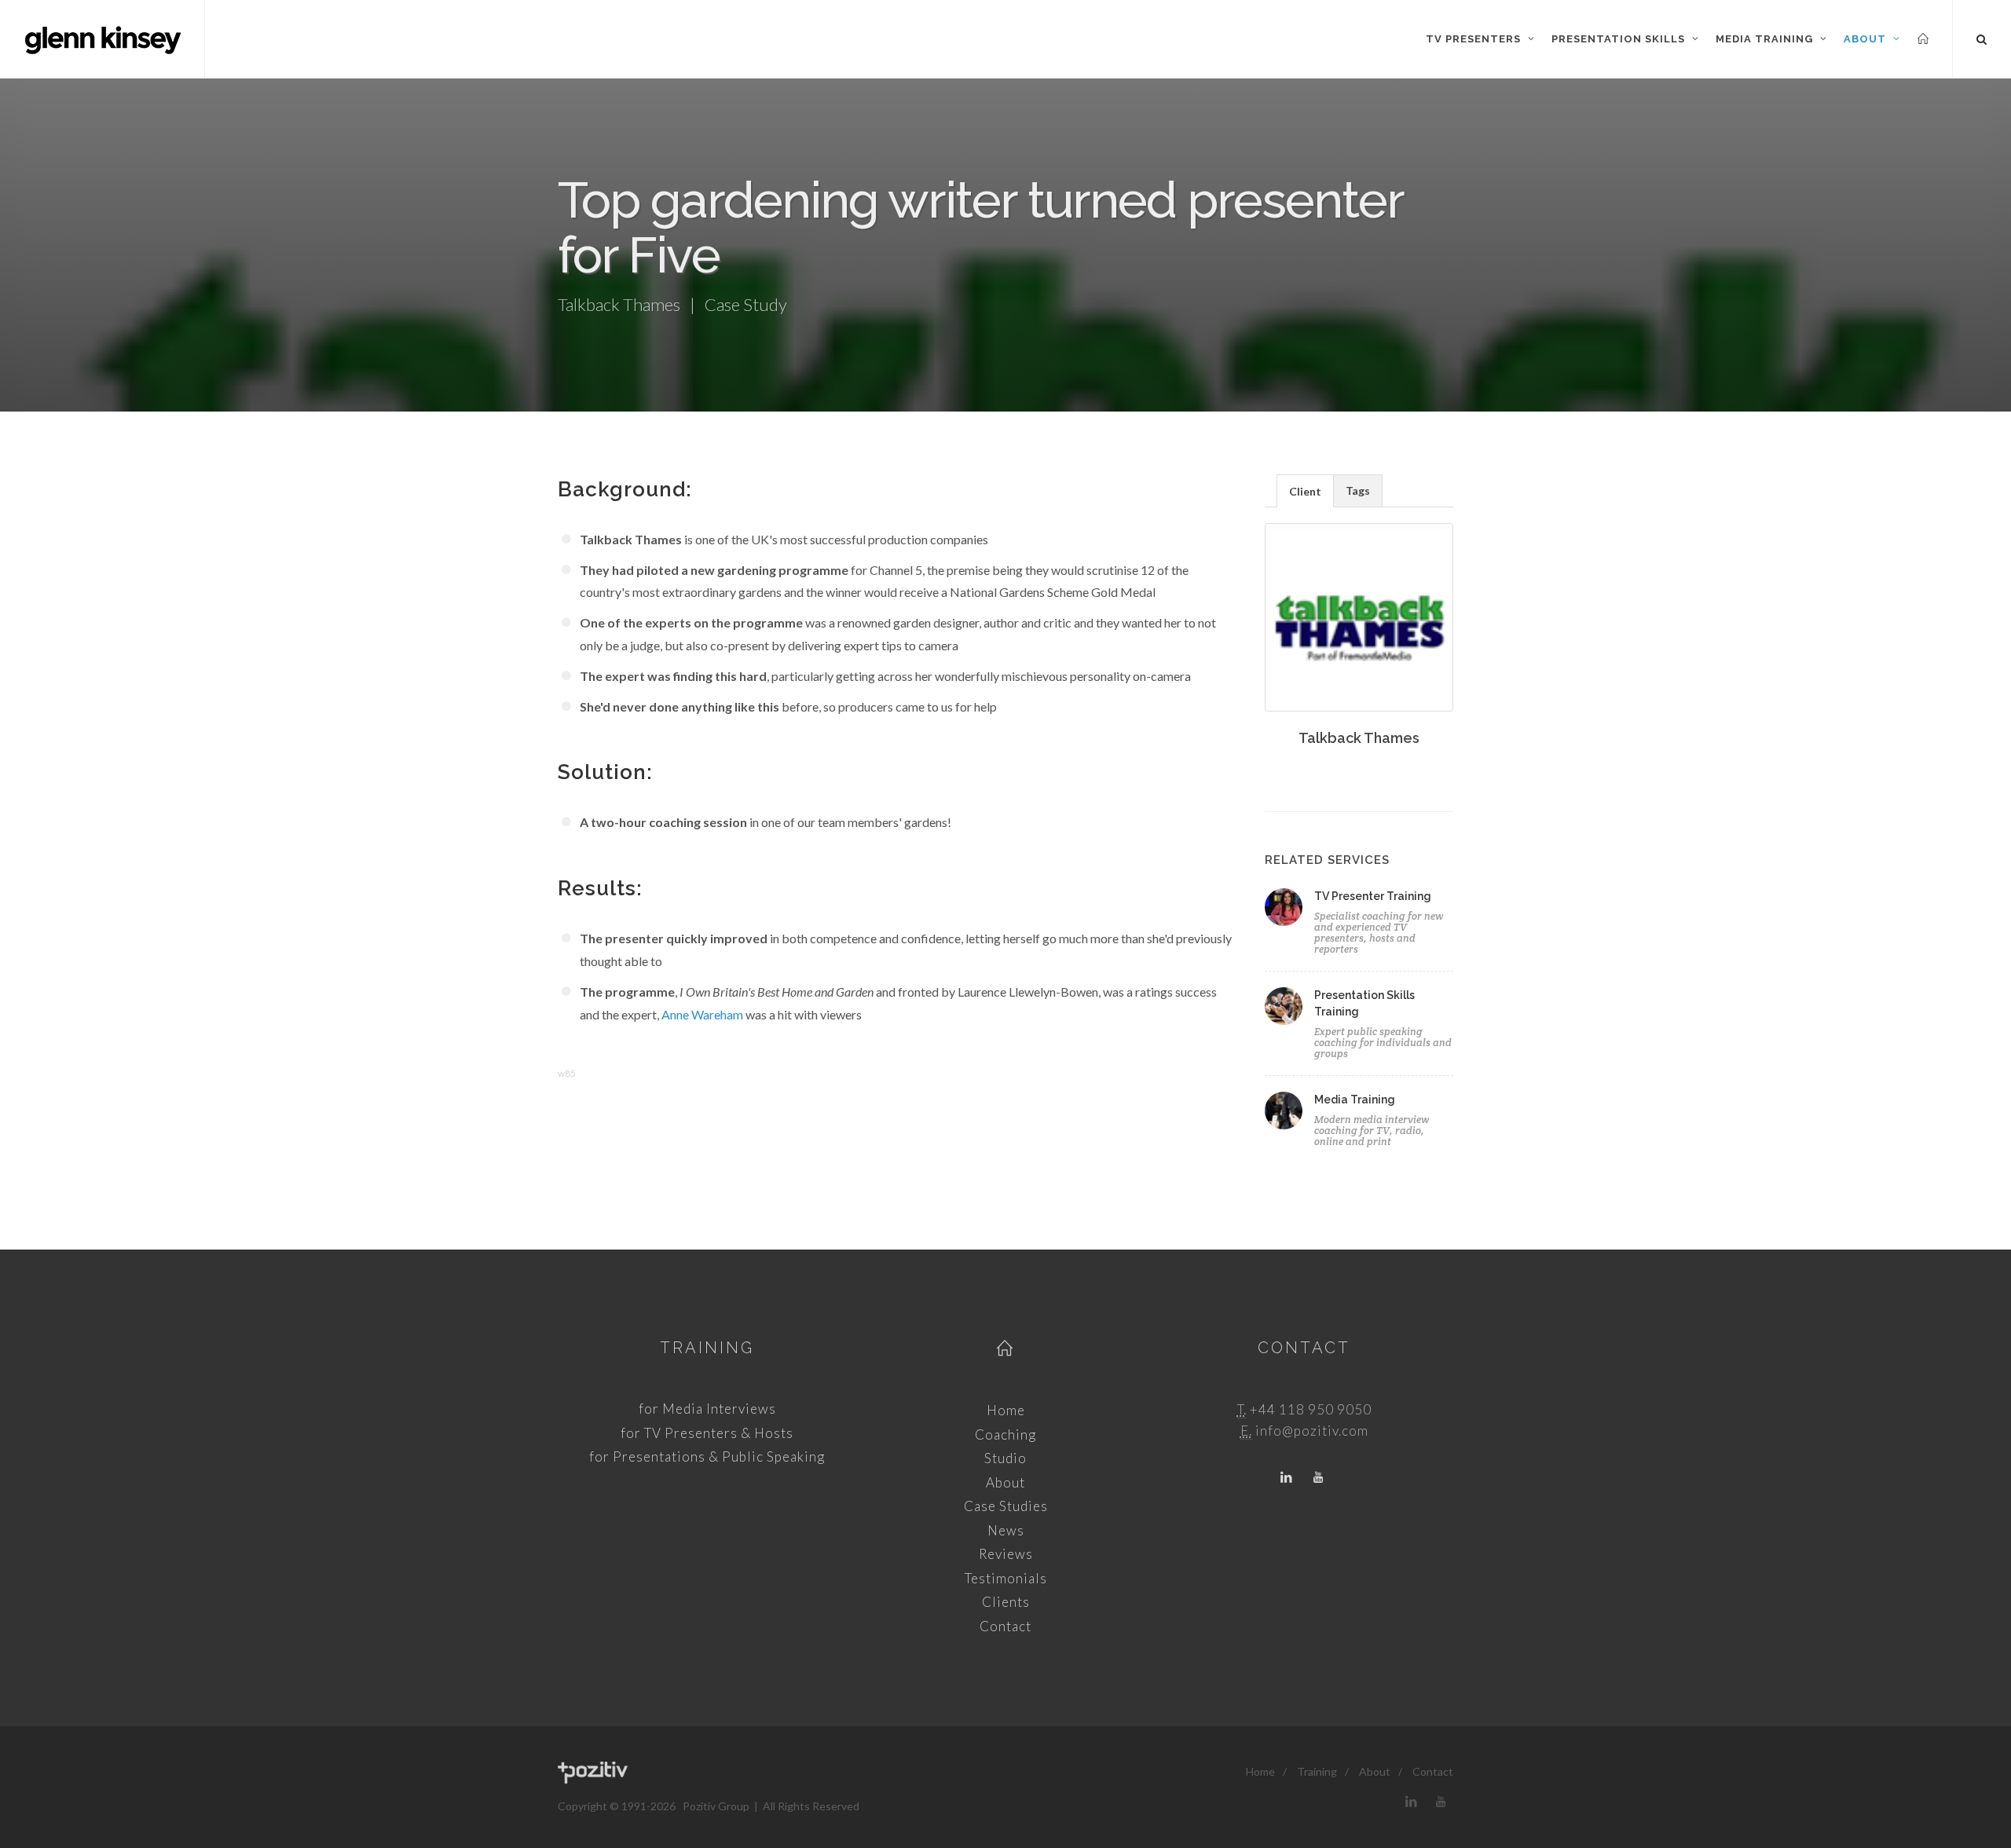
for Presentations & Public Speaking (707, 1456)
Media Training (1355, 1100)
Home (1006, 1410)
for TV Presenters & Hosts (707, 1433)
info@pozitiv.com (1312, 1431)
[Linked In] (1287, 1478)
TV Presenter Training (1373, 896)
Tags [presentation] (1358, 490)
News (1006, 1530)
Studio (1005, 1458)
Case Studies (1006, 1506)
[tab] (1305, 490)
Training (707, 1348)
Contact (1005, 1626)
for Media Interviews (707, 1409)
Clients (1006, 1602)
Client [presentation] (1305, 491)
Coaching (1005, 1434)
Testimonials (1006, 1578)
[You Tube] (1318, 1478)
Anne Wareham (702, 1014)
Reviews (1006, 1554)
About (1005, 1482)
